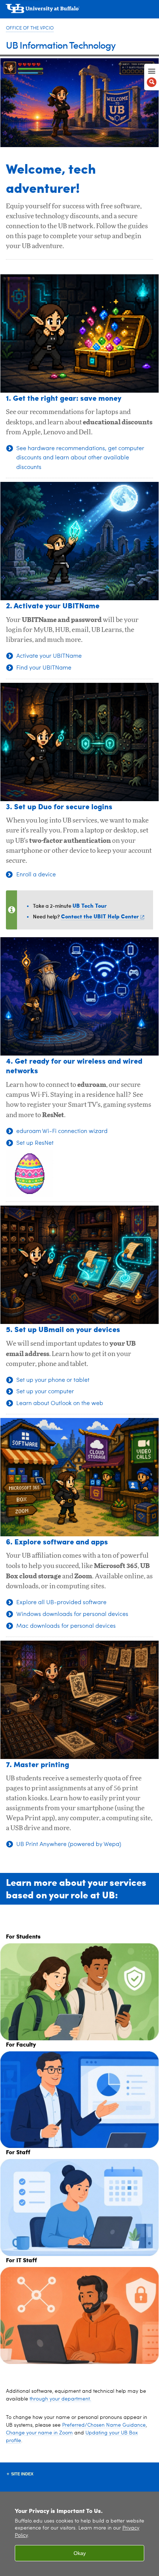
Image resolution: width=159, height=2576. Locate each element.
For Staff (18, 2152)
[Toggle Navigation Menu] (152, 77)
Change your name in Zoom (39, 2433)
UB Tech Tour (89, 905)
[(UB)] (79, 11)
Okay (80, 2553)
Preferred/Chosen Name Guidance (104, 2425)
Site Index (22, 2474)
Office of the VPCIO (30, 28)
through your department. (60, 2399)
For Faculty (21, 2044)
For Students (23, 1936)
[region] (79, 2534)
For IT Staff (21, 2260)
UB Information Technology (61, 45)
